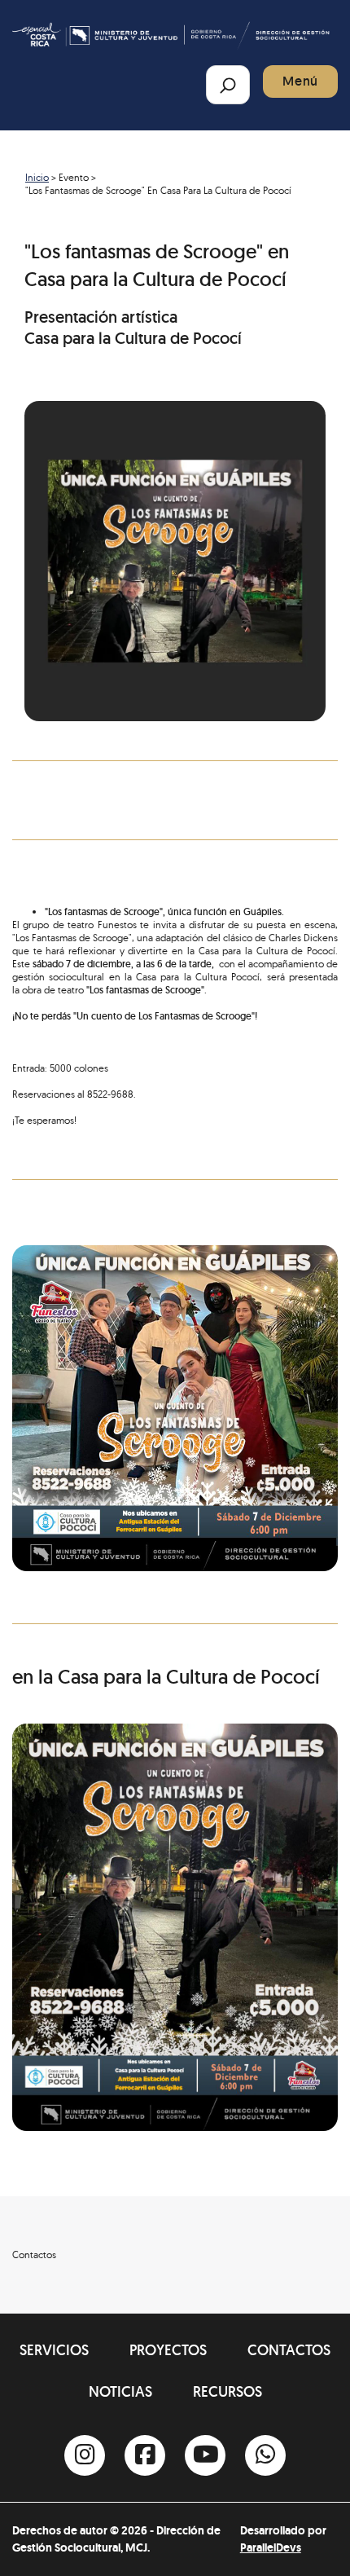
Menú (300, 81)
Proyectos (168, 2350)
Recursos (227, 2391)
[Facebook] (145, 2455)
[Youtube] (205, 2455)
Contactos (289, 2350)
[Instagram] (85, 2455)
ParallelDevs (271, 2547)
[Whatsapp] (265, 2455)
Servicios (54, 2350)
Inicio (37, 177)
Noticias (120, 2391)
